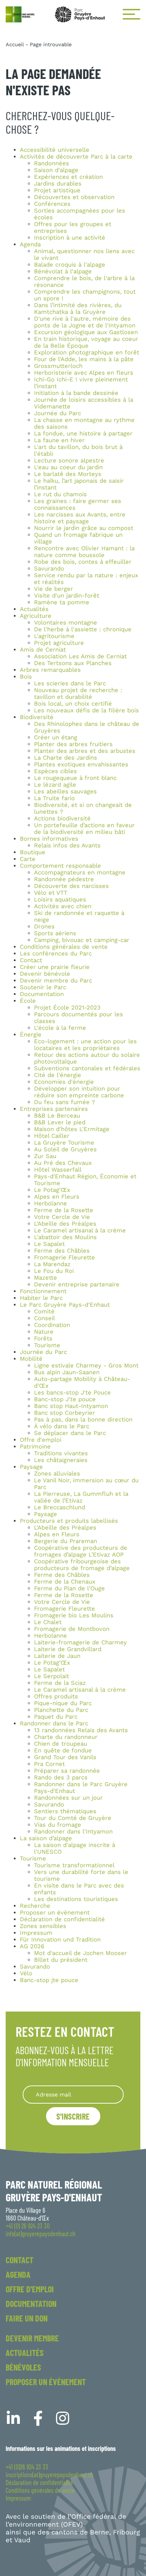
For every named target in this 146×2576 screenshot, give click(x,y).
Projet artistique (57, 190)
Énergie (31, 1035)
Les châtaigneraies (61, 1460)
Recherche (35, 1906)
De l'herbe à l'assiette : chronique (83, 629)
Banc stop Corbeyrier (64, 1413)
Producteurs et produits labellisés (69, 1521)
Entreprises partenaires (54, 1109)
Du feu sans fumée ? (64, 1102)
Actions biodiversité (62, 818)
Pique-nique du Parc (63, 1703)
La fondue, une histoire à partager (83, 433)
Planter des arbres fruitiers (73, 744)
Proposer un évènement (55, 1913)
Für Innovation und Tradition (60, 1940)
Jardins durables (58, 184)
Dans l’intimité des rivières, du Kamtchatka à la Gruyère (78, 309)
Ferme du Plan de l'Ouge (69, 1588)
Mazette (46, 1278)
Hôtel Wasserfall (58, 1170)
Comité (44, 1311)
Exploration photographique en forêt (87, 352)
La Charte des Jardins (66, 758)
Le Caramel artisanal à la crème (80, 1230)
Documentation (42, 994)
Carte (28, 859)
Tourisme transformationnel (74, 1865)
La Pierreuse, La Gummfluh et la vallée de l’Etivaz (81, 1497)
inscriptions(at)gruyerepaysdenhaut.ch (49, 2475)
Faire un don (27, 2318)
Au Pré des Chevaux (63, 1163)
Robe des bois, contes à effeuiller (83, 562)
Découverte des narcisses (71, 886)
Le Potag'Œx (52, 1190)
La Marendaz (52, 1264)
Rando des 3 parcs (61, 1777)
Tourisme (47, 1345)
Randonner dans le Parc (54, 1723)
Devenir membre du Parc (56, 981)
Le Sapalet (49, 1244)
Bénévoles (23, 2367)
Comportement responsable (60, 866)
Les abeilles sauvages (65, 791)
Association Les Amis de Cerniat (80, 656)
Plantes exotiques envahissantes (81, 764)
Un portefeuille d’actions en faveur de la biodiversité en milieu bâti (84, 829)
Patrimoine (35, 1447)
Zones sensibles (43, 1926)
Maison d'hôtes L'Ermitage (72, 1129)
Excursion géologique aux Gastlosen (86, 332)
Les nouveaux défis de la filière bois (86, 710)
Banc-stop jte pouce (49, 1980)
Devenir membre (32, 2338)
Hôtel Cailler (52, 1136)
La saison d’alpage (46, 1838)
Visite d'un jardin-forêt (67, 596)
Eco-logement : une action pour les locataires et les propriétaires (85, 1045)
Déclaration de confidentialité (62, 1919)
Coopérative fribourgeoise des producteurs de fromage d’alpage (82, 1565)
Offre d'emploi (41, 1440)
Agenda (30, 244)
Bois (26, 677)
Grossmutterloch (58, 366)
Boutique (33, 852)
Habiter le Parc (41, 1298)
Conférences (52, 204)
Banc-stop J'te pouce (65, 1399)
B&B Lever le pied (60, 1122)
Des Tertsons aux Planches (73, 663)
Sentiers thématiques (65, 1811)
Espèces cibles (55, 771)
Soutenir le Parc (43, 987)
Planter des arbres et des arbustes (85, 751)
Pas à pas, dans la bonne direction (83, 1420)
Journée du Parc (58, 413)
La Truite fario (54, 798)
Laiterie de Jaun (57, 1656)
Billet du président (61, 1960)
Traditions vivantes (61, 1453)
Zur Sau (45, 1156)
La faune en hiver (59, 440)
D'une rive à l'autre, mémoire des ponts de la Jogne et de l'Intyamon (85, 322)
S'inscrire (73, 2116)
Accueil (15, 44)
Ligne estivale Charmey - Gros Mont (86, 1365)
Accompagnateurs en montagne (80, 872)
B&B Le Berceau (57, 1116)
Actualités (34, 609)
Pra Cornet (49, 1764)
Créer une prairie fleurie (55, 967)
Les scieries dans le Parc (70, 683)
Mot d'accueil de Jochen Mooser (80, 1953)
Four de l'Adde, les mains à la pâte (84, 359)
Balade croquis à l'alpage (70, 265)
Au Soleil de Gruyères (65, 1149)
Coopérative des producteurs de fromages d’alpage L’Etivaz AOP (81, 1551)
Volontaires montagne (66, 623)
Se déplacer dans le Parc (70, 1433)
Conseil (44, 1318)
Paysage (31, 1467)
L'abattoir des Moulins (65, 1237)
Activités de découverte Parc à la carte (76, 157)
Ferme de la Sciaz (60, 1683)
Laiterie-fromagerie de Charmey (80, 1642)
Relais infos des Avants (67, 845)
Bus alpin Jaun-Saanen (67, 1372)
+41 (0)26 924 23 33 (27, 2467)
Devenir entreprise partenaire (77, 1284)
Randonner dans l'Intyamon (73, 1831)
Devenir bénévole (45, 974)
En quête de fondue (63, 1750)
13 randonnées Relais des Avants (81, 1730)
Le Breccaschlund (60, 1507)
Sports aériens (55, 933)
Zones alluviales (57, 1474)
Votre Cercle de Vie (62, 1217)
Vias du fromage (58, 1825)
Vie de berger (54, 589)
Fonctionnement (43, 1291)
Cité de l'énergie (58, 1075)
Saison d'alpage (56, 170)
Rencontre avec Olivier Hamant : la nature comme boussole (84, 552)
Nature (44, 1332)
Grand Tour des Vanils (65, 1757)
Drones (44, 926)
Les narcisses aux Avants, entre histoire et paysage (80, 518)
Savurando (49, 569)
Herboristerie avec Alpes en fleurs (84, 373)
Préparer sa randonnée (67, 1771)
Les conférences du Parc (56, 954)
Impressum (36, 1933)
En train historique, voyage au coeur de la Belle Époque (86, 342)
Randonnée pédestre (64, 879)
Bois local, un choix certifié (73, 704)
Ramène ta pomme (62, 602)
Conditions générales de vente (64, 947)
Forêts (43, 1338)
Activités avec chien (63, 906)
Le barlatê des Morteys (68, 474)
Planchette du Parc (61, 1710)
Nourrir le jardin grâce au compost (84, 528)
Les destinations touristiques (76, 1899)
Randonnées (52, 163)
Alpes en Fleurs (57, 1197)
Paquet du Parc (56, 1717)
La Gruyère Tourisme (64, 1143)
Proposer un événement (46, 2382)
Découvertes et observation (74, 197)
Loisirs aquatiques (60, 899)
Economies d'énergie (64, 1082)
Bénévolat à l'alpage (63, 271)
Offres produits (56, 1696)
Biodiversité (37, 717)
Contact (31, 960)
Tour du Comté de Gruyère (73, 1818)
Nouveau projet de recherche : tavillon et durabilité (78, 693)
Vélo (26, 1973)
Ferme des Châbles (62, 1251)
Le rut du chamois (60, 494)
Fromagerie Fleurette (64, 1257)
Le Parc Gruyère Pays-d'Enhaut (65, 1305)
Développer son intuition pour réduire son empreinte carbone (79, 1092)
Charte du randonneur (66, 1737)
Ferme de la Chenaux (65, 1582)
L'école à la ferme (60, 1028)
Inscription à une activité (70, 238)
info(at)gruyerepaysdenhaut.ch (41, 2234)
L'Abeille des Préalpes (65, 1224)
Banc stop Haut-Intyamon (71, 1406)
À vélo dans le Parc (62, 1426)
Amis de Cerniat (43, 650)
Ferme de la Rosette (64, 1210)
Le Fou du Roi (54, 1271)
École (28, 1001)
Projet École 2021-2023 (67, 1008)
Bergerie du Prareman (66, 1541)
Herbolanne (50, 1203)
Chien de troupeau (61, 1744)
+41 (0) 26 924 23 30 (28, 2226)
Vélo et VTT (51, 893)
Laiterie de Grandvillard (68, 1649)
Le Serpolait (52, 1676)
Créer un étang (56, 737)
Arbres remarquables (50, 670)
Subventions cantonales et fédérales (87, 1068)
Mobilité (31, 1359)
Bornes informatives (49, 839)
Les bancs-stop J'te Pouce (72, 1393)
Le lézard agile (55, 785)
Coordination (52, 1325)
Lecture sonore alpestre (69, 460)
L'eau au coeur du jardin (68, 467)
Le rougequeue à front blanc (75, 778)
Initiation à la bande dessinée (76, 393)
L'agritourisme (54, 636)
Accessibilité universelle (55, 150)
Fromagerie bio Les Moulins (74, 1615)
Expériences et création (68, 177)
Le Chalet (48, 1622)
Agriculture (36, 616)
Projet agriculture (59, 643)
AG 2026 (32, 1946)
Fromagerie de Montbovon (72, 1629)
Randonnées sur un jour (68, 1798)
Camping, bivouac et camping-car (82, 940)
